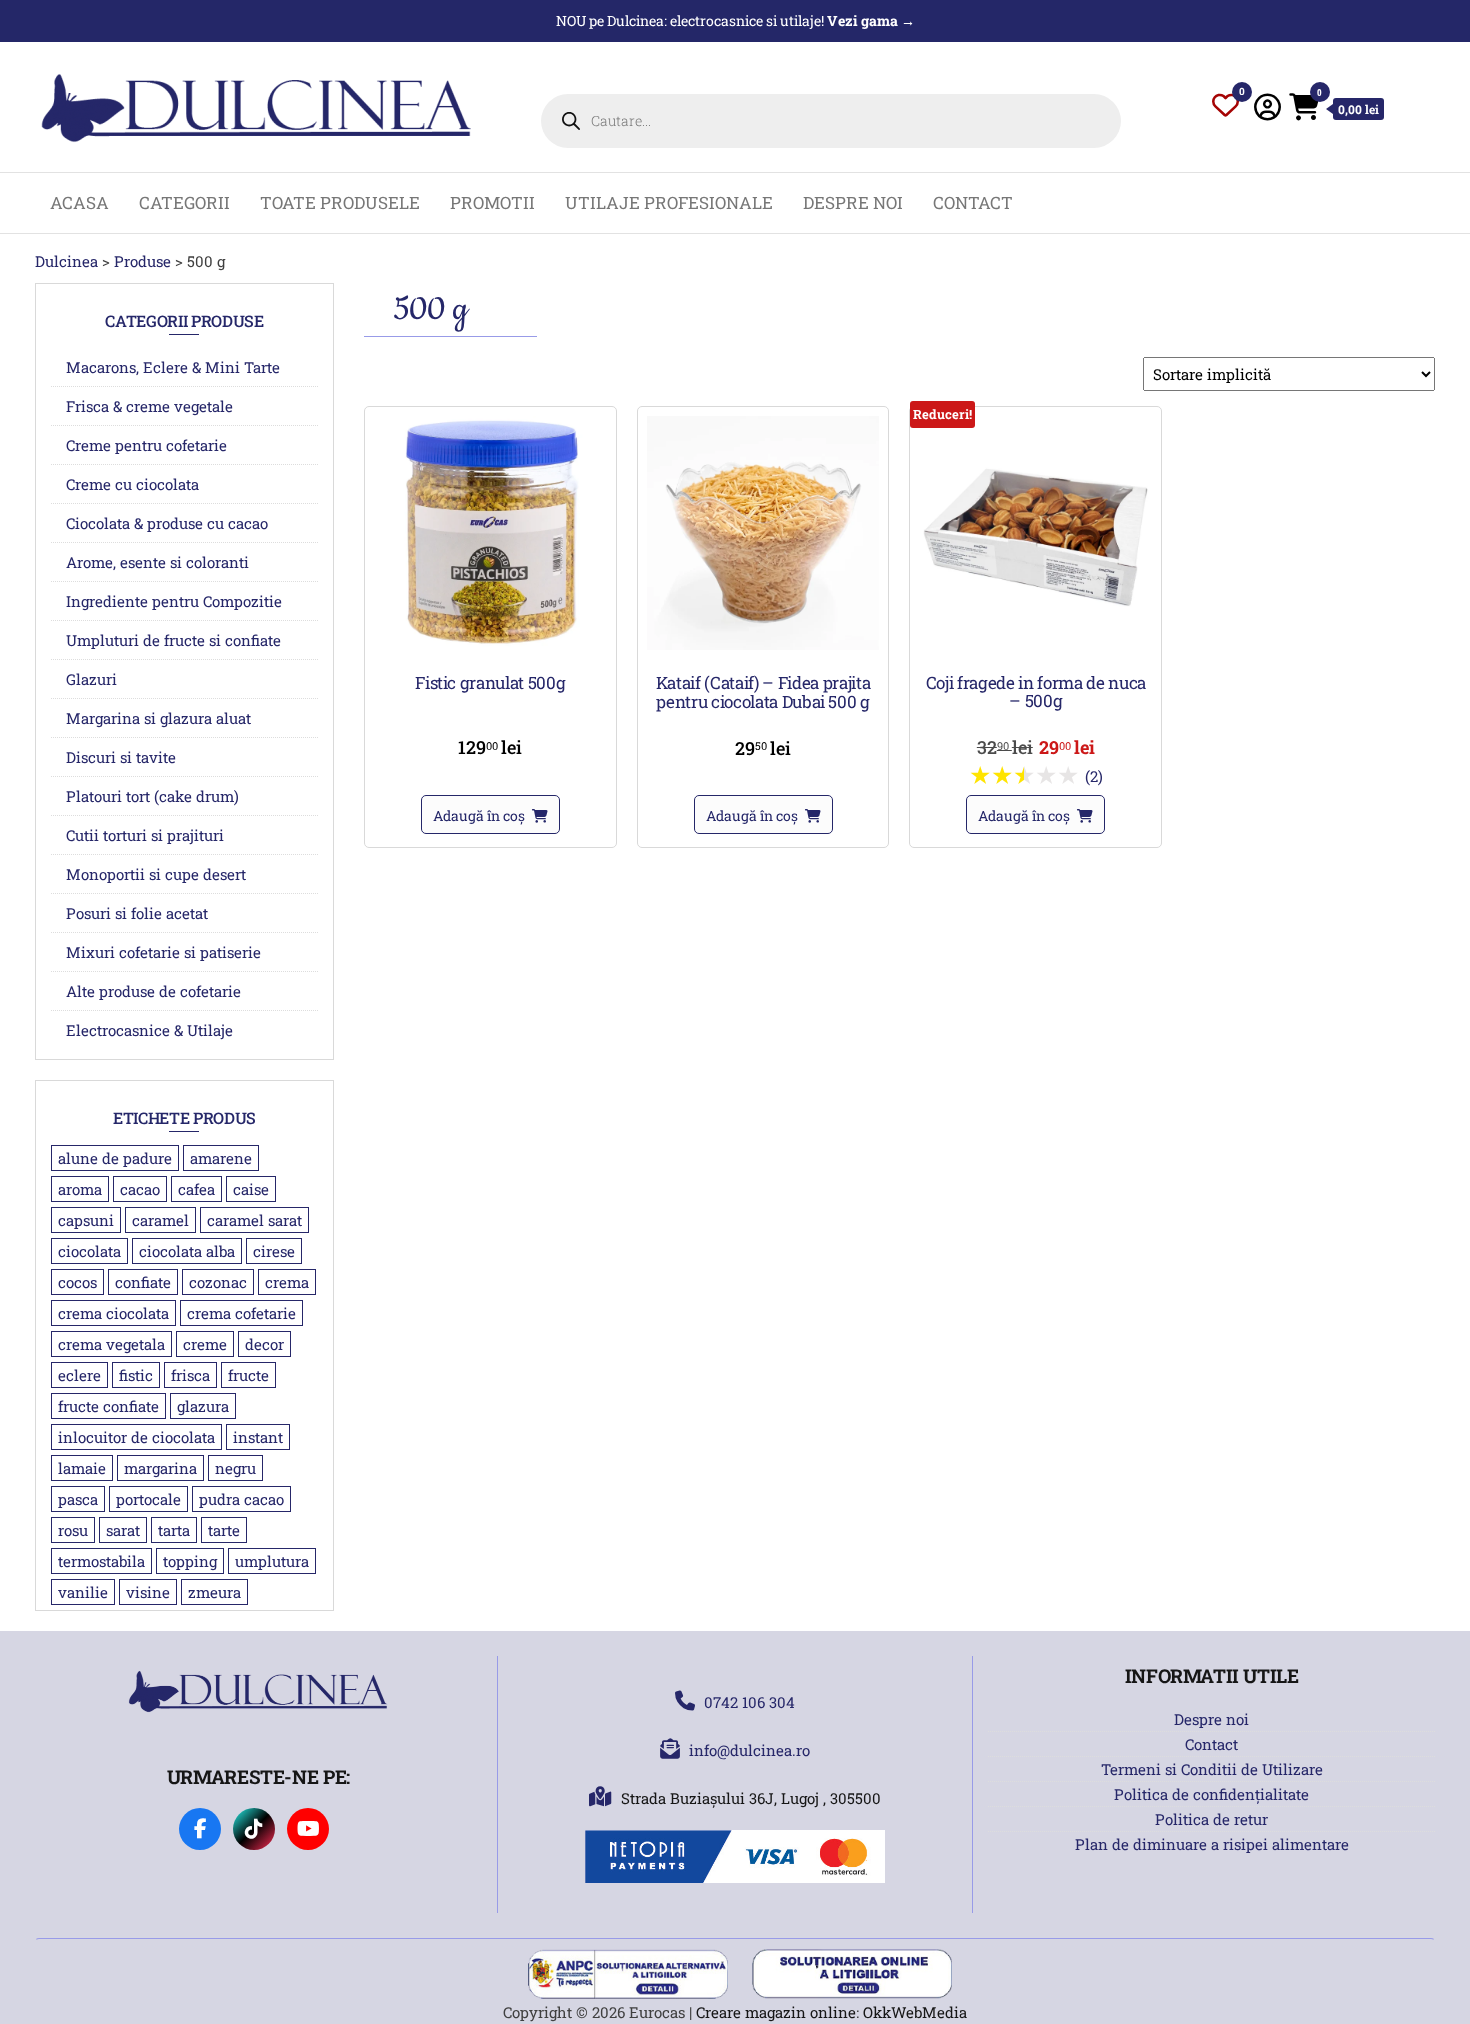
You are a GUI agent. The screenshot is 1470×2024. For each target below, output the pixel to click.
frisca (190, 1375)
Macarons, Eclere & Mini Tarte (173, 367)
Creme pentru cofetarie (146, 445)
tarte (224, 1530)
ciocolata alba (187, 1251)
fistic (136, 1375)
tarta (174, 1530)
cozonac (218, 1282)
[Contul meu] (1267, 106)
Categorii (184, 202)
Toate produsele (340, 202)
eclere (79, 1375)
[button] (490, 814)
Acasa (79, 202)
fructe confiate (108, 1406)
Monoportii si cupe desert (156, 874)
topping (190, 1561)
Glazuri (91, 679)
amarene (221, 1158)
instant (258, 1437)
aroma (80, 1189)
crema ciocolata (113, 1313)
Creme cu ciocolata (132, 484)
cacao (140, 1189)
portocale (148, 1499)
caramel (160, 1220)
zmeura (214, 1592)
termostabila (101, 1561)
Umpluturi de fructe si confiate (173, 640)
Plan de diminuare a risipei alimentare (1212, 1844)
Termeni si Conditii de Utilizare (1212, 1769)
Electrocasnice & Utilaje (149, 1030)
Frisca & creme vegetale (149, 406)
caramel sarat (254, 1220)
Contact (973, 202)
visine (148, 1592)
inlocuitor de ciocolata (136, 1437)
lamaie (82, 1468)
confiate (143, 1282)
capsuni (86, 1220)
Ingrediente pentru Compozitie (174, 601)
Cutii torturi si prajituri (145, 835)
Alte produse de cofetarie (153, 991)
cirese (274, 1251)
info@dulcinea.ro (749, 1750)
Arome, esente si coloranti (157, 562)
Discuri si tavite (121, 757)
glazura (203, 1406)
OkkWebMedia (915, 2012)
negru (235, 1468)
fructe (248, 1375)
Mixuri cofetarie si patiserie (163, 952)
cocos (77, 1282)
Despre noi (853, 202)
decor (264, 1344)
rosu (73, 1530)
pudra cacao (241, 1499)
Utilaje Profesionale (669, 202)
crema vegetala (111, 1344)
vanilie (83, 1592)
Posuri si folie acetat (137, 913)
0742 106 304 (749, 1702)
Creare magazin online (776, 2012)
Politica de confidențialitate (1211, 1794)
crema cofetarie (241, 1313)
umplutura (272, 1561)
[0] (1225, 109)
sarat (123, 1530)
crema (287, 1282)
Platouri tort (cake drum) (152, 796)
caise (251, 1189)
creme (205, 1344)
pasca (78, 1499)
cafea (196, 1189)
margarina (160, 1468)
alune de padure (115, 1158)
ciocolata (89, 1251)
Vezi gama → (871, 20)
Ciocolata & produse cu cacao (167, 523)
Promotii (492, 202)
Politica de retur (1211, 1819)
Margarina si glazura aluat (158, 718)
